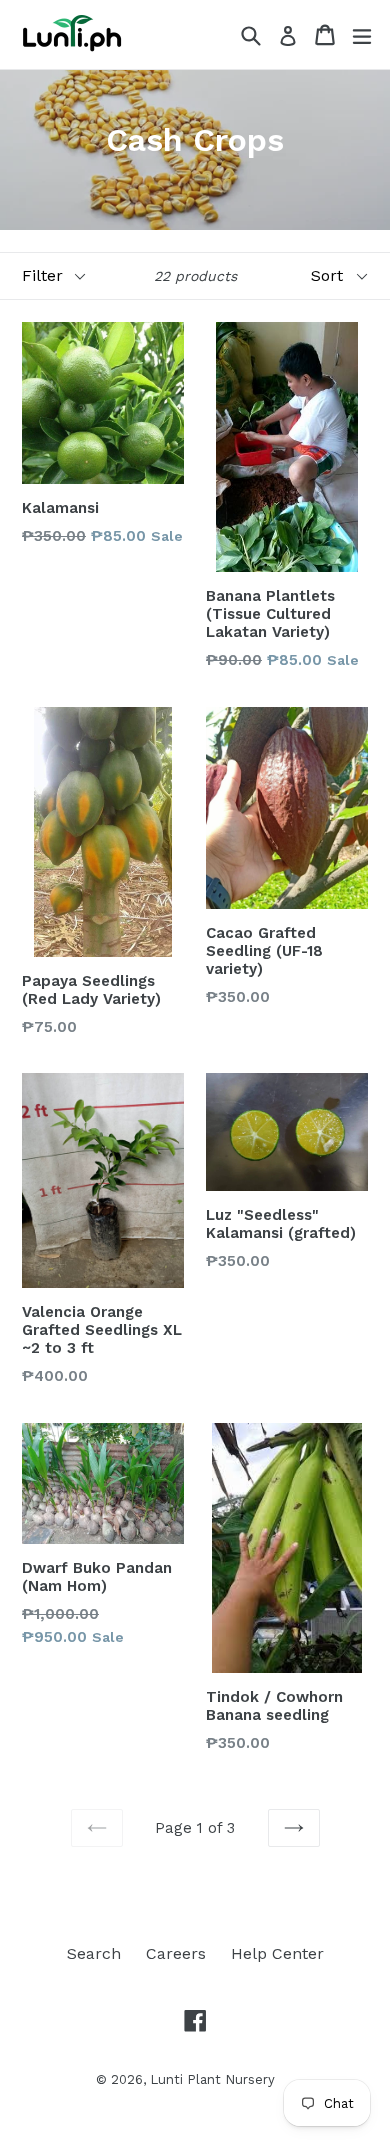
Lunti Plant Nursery (212, 2079)
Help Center (277, 1953)
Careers (176, 1953)
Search (94, 1953)
